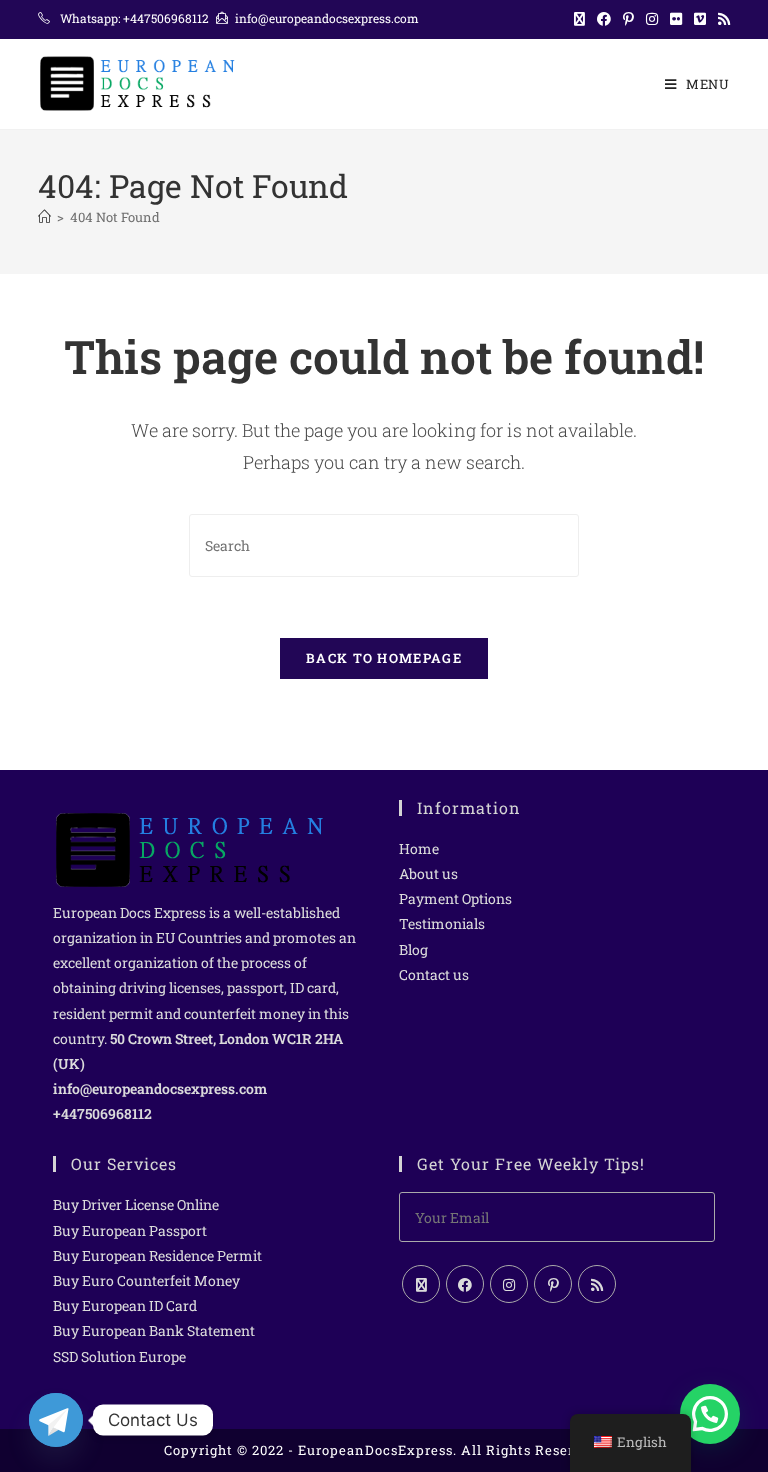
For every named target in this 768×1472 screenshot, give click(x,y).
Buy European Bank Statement (154, 1330)
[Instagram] (509, 1284)
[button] (710, 1414)
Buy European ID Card (125, 1305)
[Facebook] (465, 1284)
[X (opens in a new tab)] (579, 19)
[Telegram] (56, 1420)
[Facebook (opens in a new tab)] (604, 19)
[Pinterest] (553, 1284)
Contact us (434, 974)
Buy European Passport (130, 1230)
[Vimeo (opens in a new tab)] (700, 19)
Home (419, 848)
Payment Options (455, 898)
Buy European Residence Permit (157, 1255)
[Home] (44, 217)
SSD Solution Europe (119, 1356)
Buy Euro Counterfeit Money (146, 1280)
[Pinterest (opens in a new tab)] (628, 19)
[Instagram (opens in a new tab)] (652, 19)
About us (428, 873)
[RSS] (597, 1284)
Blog (413, 949)
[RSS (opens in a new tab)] (721, 19)
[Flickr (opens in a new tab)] (676, 19)
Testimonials (442, 923)
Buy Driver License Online (136, 1204)
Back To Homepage (384, 658)
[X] (421, 1284)
